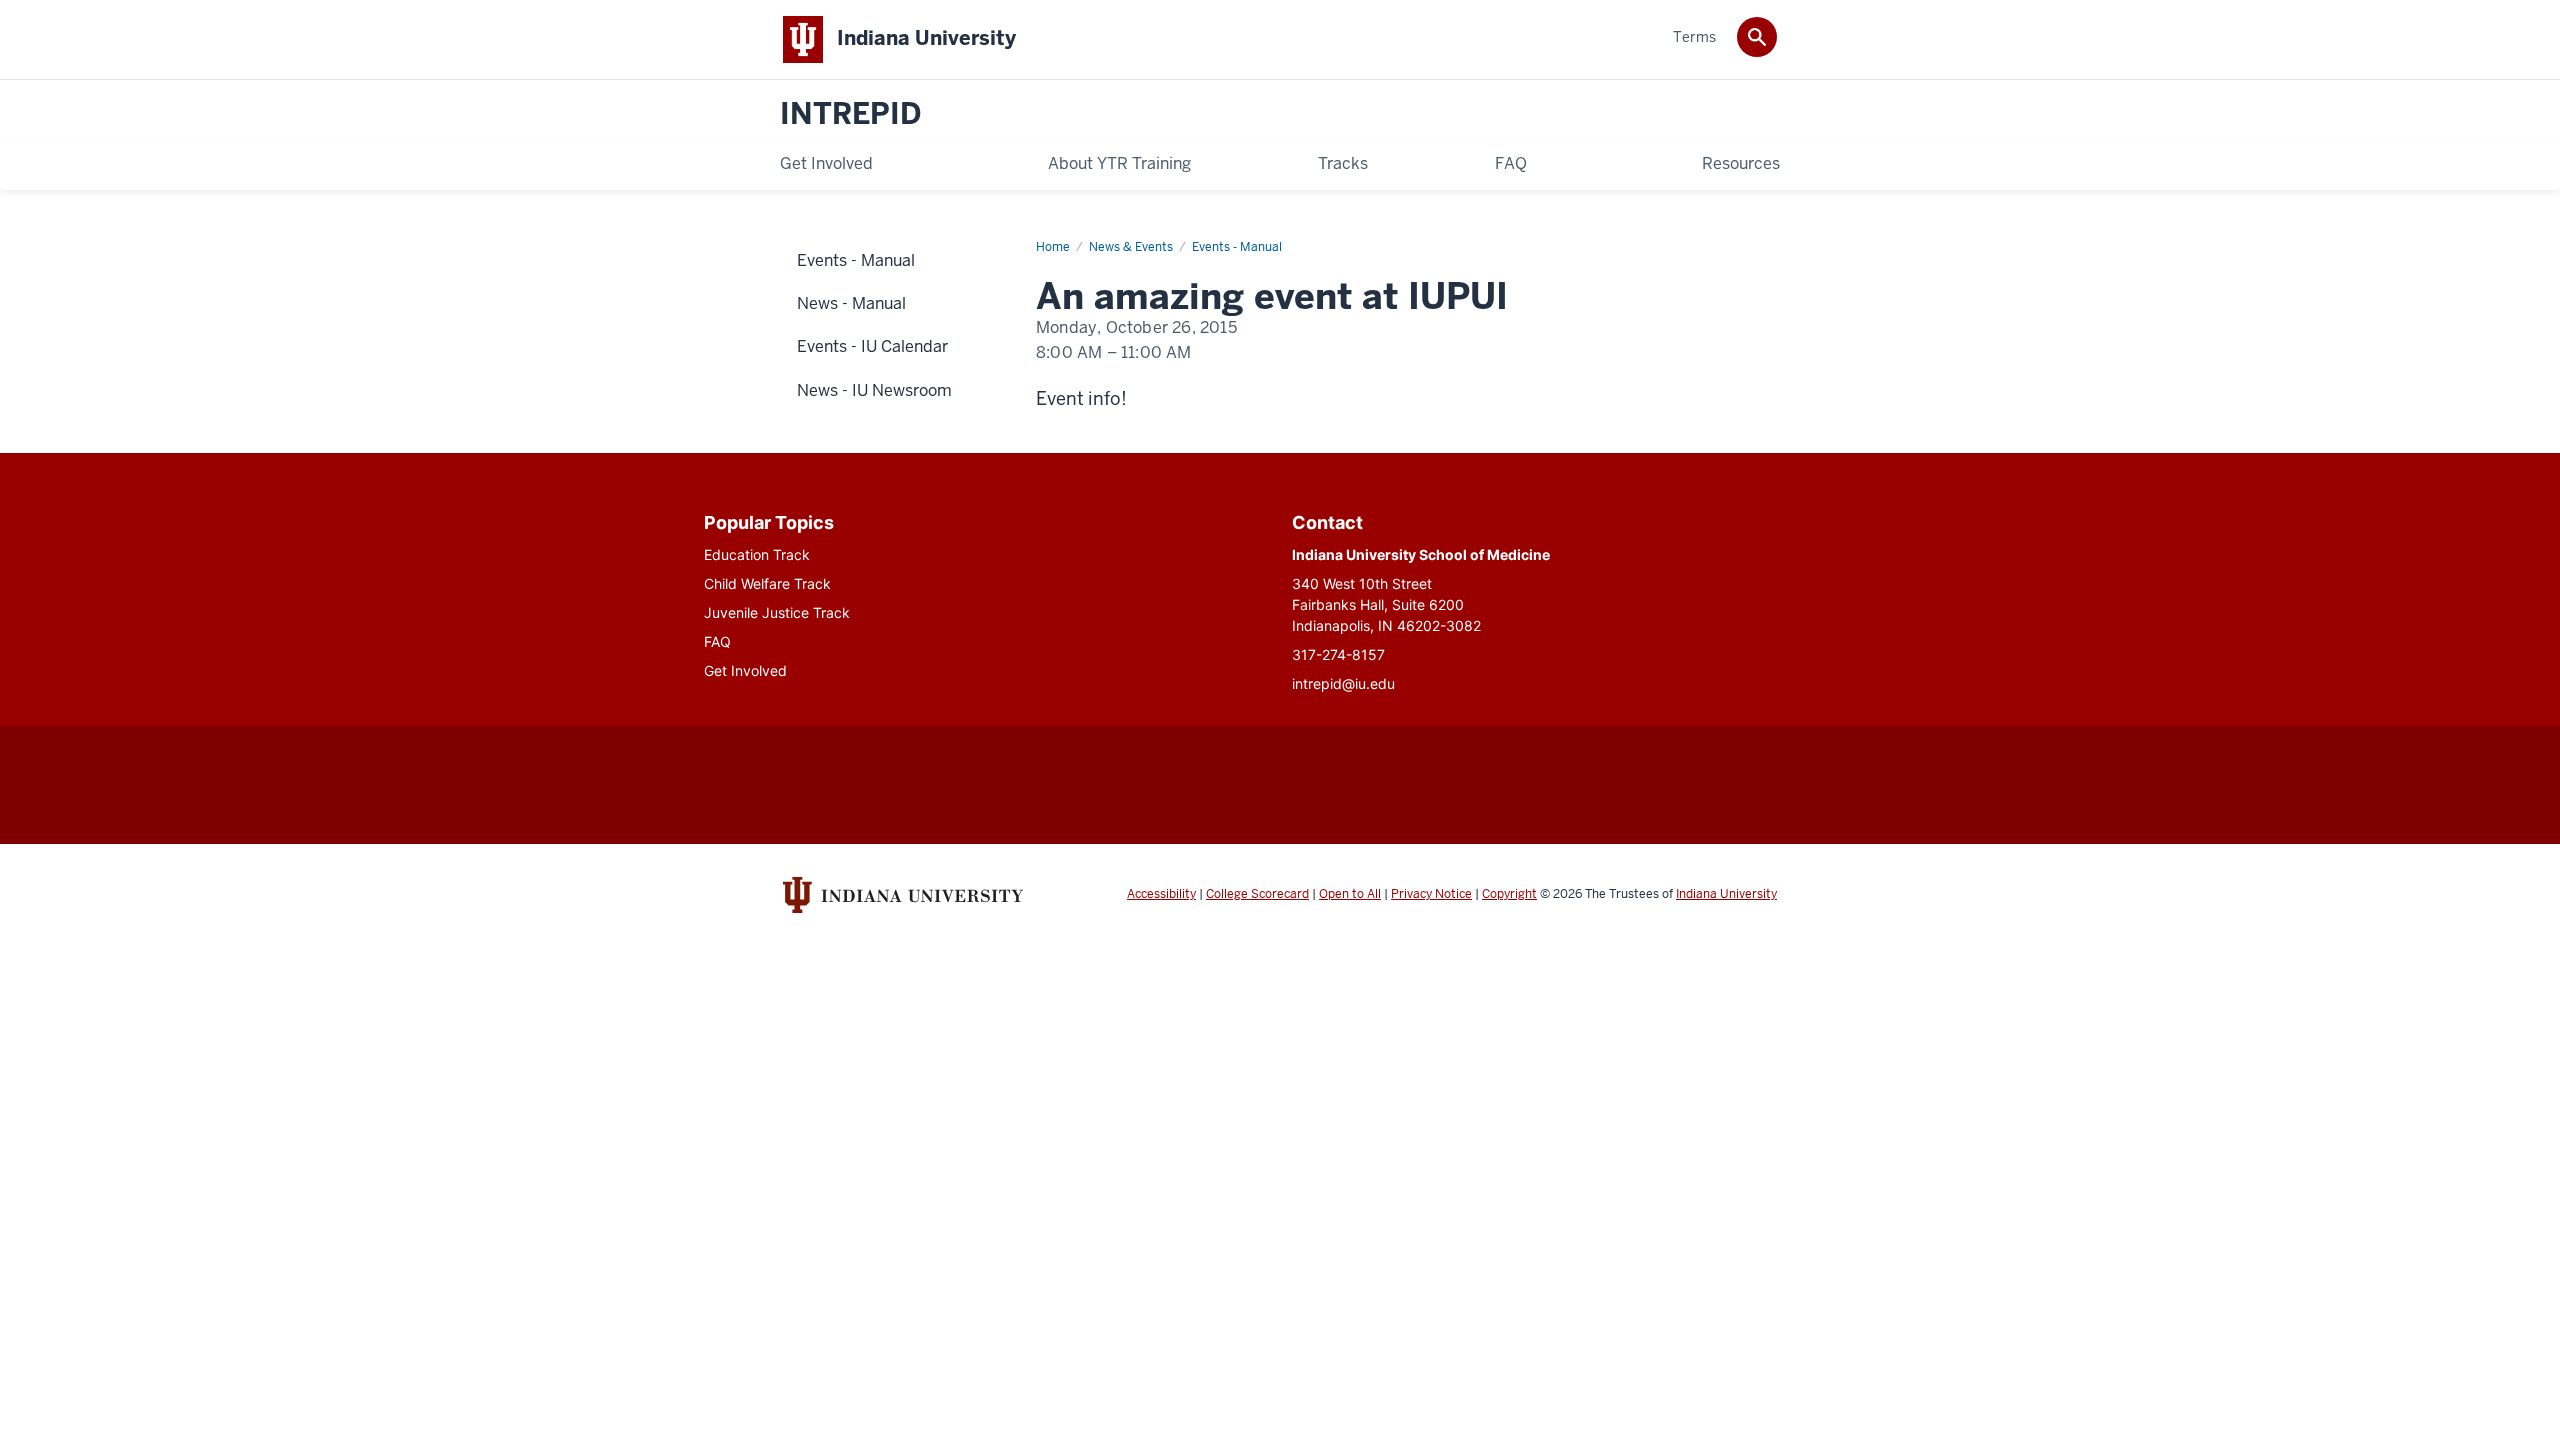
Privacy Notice (1431, 894)
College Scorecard (1257, 894)
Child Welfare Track (767, 583)
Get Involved (745, 670)
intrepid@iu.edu (1343, 683)
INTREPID (850, 114)
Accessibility (1161, 894)
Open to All (1350, 894)
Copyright (1509, 894)
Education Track (757, 554)
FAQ (717, 641)
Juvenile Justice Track (777, 612)
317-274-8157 (1338, 654)
